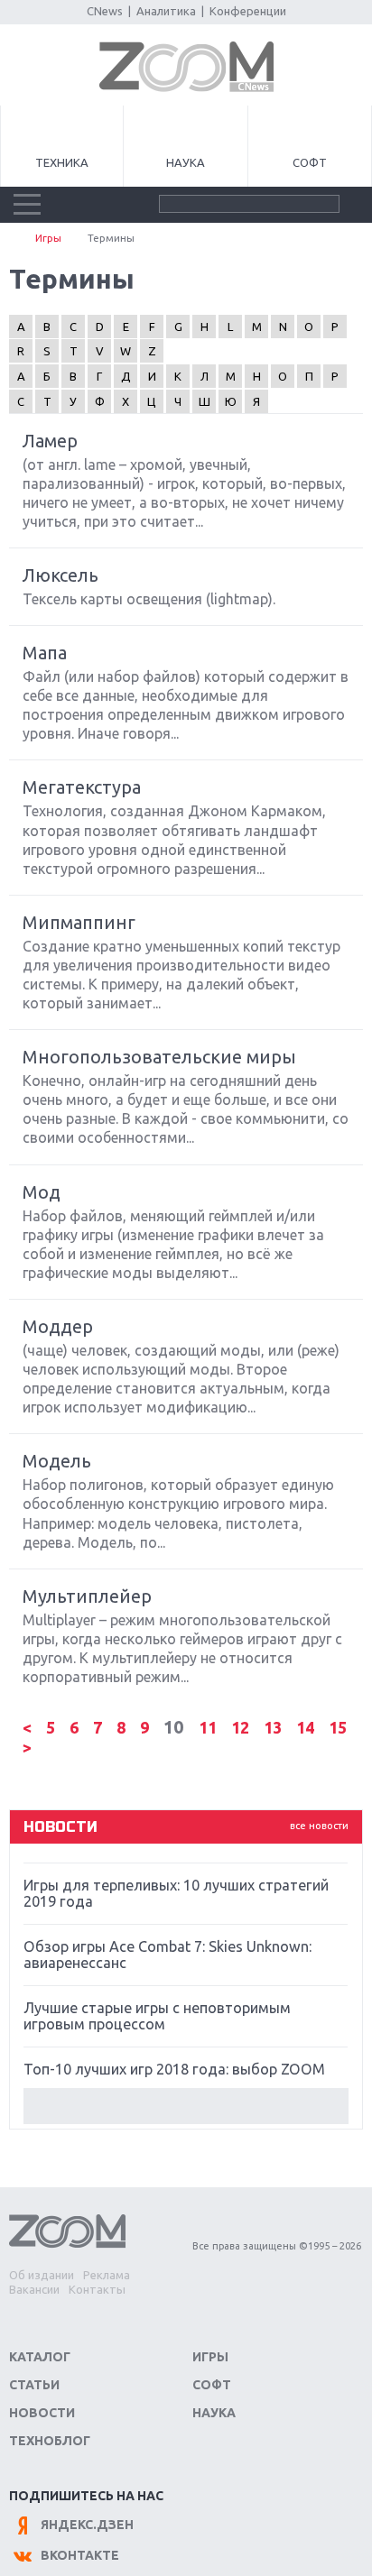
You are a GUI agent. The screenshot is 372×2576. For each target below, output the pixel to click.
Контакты (97, 2289)
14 (307, 1727)
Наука (186, 162)
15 (338, 1727)
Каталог (40, 2357)
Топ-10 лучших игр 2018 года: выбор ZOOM (174, 2069)
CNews (105, 11)
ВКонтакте (80, 2555)
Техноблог (50, 2441)
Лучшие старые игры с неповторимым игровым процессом (157, 2016)
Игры (48, 238)
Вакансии (34, 2289)
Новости (42, 2413)
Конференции (248, 11)
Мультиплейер (87, 1596)
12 (242, 1727)
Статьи (34, 2385)
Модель (57, 1461)
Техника (62, 162)
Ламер (50, 441)
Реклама (107, 2275)
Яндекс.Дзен (87, 2525)
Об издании (42, 2275)
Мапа (45, 653)
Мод (42, 1192)
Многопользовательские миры (159, 1057)
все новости (319, 1826)
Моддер (58, 1326)
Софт (310, 162)
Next (186, 2106)
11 (209, 1727)
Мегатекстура (82, 787)
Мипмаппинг (79, 922)
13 (274, 1727)
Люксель (60, 575)
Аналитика (166, 11)
